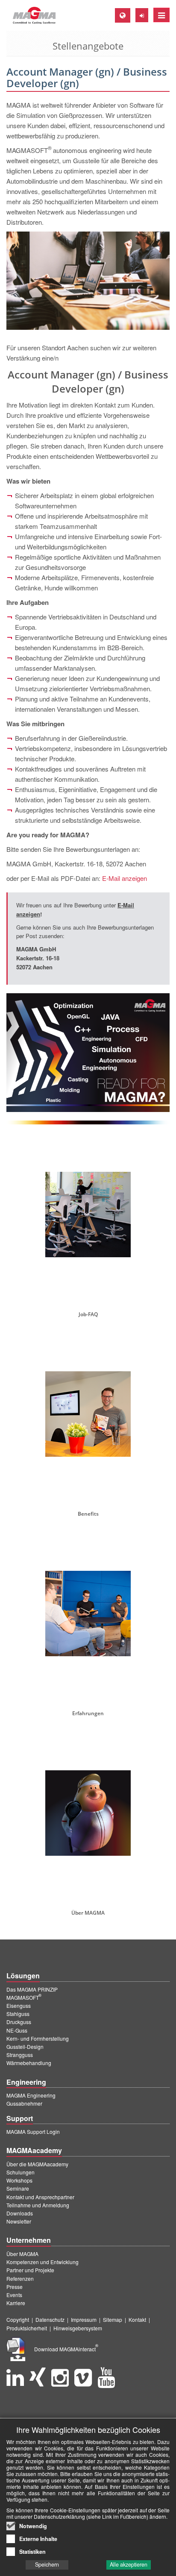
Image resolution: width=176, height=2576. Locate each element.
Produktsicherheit (27, 2328)
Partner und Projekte (30, 2270)
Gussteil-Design (25, 2046)
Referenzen (20, 2278)
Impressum (84, 2319)
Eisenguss (19, 2005)
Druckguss (19, 2022)
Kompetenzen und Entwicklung (43, 2262)
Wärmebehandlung (29, 2063)
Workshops (19, 2180)
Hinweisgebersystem (78, 2328)
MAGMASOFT (24, 1997)
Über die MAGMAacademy (37, 2164)
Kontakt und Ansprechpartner (40, 2197)
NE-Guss (17, 2030)
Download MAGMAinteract (66, 2349)
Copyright (18, 2319)
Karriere (16, 2303)
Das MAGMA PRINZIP (32, 1989)
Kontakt (137, 2319)
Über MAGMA (22, 2254)
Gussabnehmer (24, 2103)
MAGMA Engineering (31, 2095)
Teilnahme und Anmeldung (38, 2205)
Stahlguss (18, 2014)
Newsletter (19, 2221)
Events (14, 2295)
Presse (15, 2287)
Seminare (18, 2188)
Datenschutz (50, 2319)
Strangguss (20, 2055)
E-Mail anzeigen (125, 878)
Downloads (20, 2213)
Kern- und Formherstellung (38, 2038)
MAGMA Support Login (33, 2132)
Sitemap (113, 2319)
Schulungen (21, 2172)
